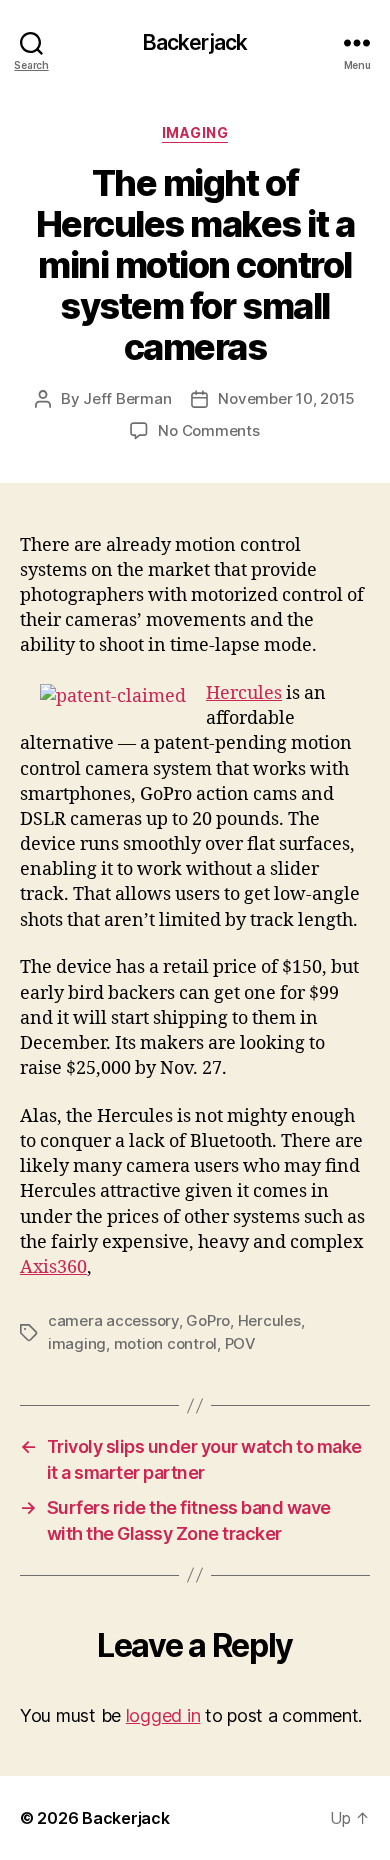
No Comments (208, 430)
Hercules (244, 693)
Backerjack (195, 42)
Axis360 (53, 1267)
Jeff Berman (127, 398)
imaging (77, 1343)
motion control (165, 1343)
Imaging (195, 132)
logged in (163, 1715)
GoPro (208, 1320)
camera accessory (113, 1320)
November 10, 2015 (286, 398)
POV (240, 1343)
